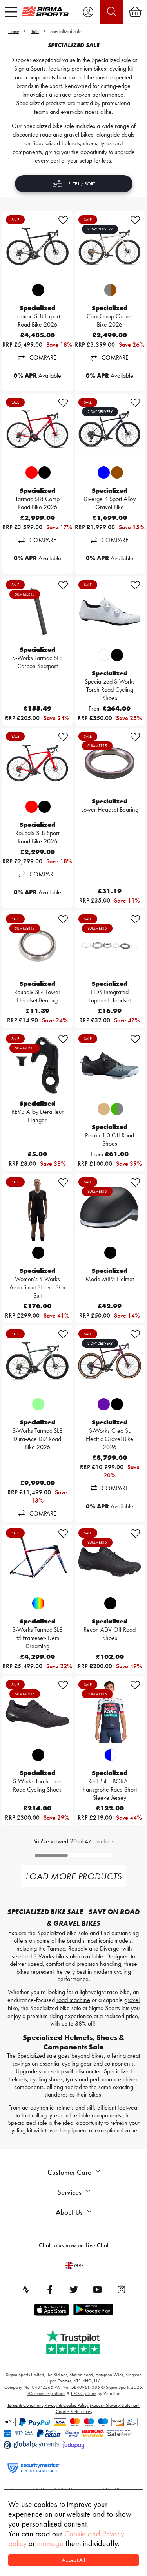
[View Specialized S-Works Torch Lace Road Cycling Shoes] (37, 1711)
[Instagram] (122, 2289)
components (119, 2063)
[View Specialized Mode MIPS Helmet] (110, 1209)
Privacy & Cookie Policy (66, 2405)
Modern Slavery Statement (115, 2405)
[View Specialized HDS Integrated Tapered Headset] (110, 946)
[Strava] (26, 2289)
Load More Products (73, 1876)
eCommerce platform (46, 2393)
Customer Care (69, 2172)
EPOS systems (84, 2393)
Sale (35, 31)
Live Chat (97, 2245)
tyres (72, 2079)
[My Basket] (135, 12)
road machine (73, 2000)
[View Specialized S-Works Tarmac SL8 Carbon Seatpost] (37, 612)
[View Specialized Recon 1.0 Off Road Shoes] (110, 1065)
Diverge (110, 1948)
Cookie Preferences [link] (74, 2411)
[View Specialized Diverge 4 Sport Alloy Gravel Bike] (110, 429)
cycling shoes (46, 2079)
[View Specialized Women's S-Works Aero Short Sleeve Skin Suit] (37, 1209)
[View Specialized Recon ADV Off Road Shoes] (110, 1560)
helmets (18, 2079)
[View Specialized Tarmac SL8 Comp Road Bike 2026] (37, 429)
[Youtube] (98, 2289)
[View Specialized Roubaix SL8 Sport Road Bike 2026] (37, 763)
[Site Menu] (11, 12)
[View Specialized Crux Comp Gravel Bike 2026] (110, 246)
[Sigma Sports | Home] (45, 11)
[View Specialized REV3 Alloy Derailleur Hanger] (37, 1065)
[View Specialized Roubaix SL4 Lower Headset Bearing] (37, 946)
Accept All (73, 2560)
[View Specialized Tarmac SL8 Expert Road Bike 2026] (37, 246)
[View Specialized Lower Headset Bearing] (110, 763)
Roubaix (78, 1948)
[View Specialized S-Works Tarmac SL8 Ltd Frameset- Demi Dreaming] (37, 1560)
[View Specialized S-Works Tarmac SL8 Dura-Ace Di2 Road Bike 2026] (37, 1361)
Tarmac (56, 1948)
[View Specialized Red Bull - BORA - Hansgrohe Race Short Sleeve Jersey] (110, 1711)
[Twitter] (74, 2289)
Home (14, 31)
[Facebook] (50, 2289)
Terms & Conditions (25, 2405)
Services (69, 2192)
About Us (69, 2212)
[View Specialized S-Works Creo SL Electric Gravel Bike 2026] (110, 1361)
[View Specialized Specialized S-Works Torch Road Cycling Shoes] (110, 612)
